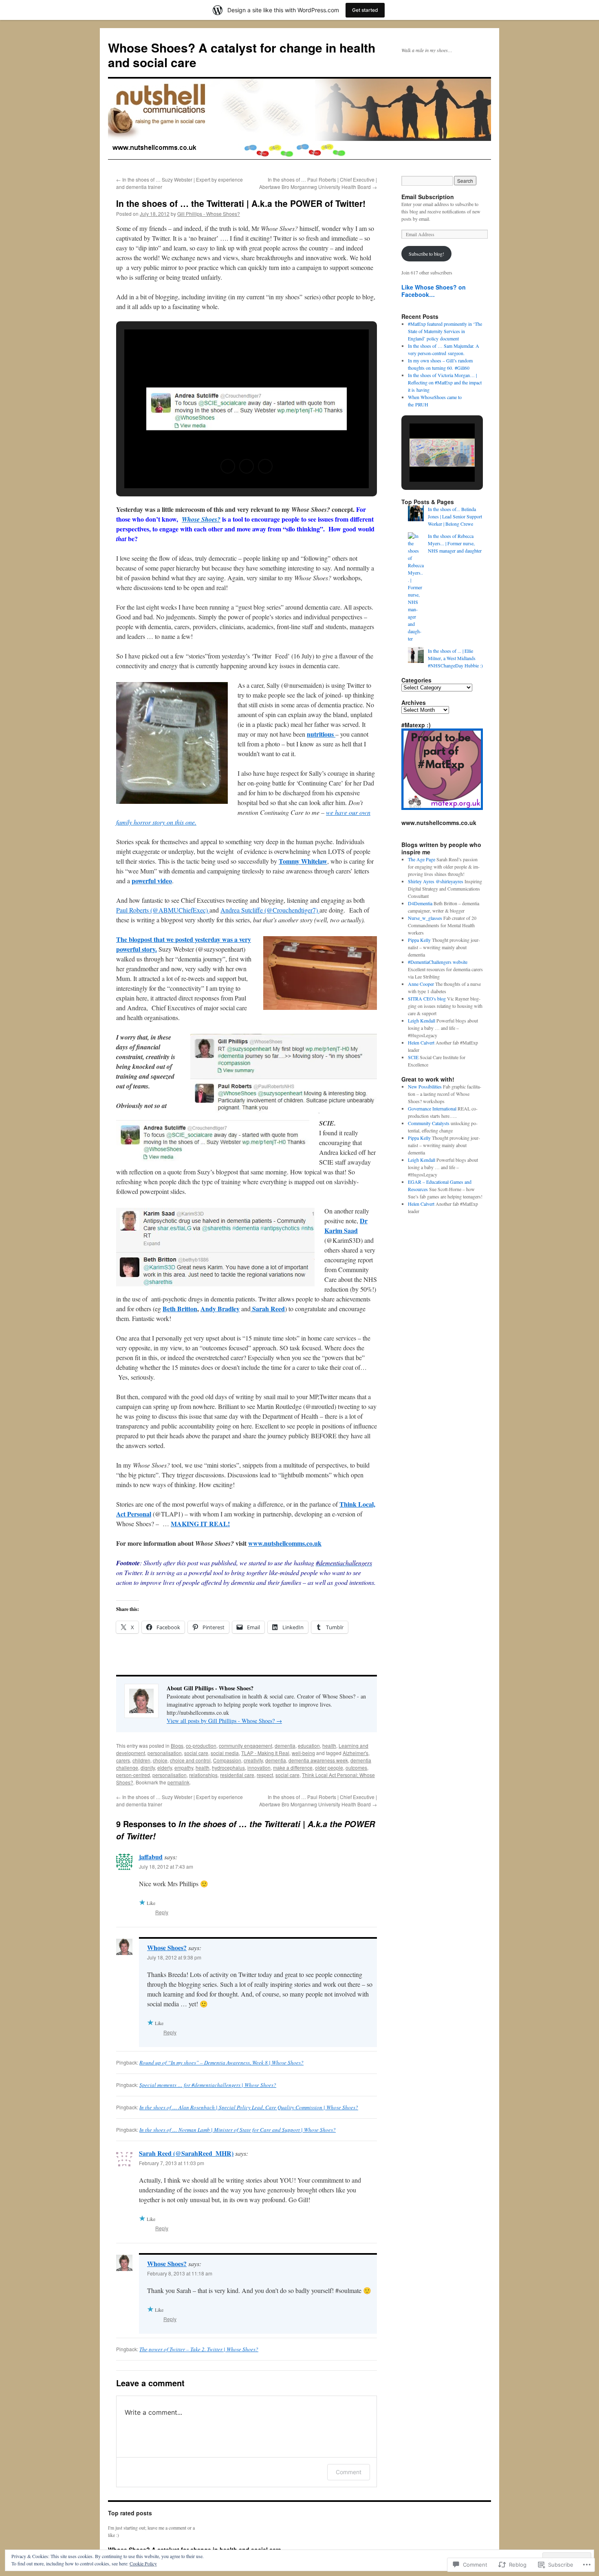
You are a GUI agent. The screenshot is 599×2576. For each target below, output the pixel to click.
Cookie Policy (143, 2563)
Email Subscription (428, 197)
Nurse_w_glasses (425, 918)
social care (196, 1753)
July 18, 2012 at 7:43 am (166, 1866)
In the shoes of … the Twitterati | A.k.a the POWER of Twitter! (241, 203)
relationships (203, 1775)
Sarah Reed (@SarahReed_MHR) (186, 2153)
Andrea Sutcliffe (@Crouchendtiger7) (270, 910)
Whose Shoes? (167, 1947)
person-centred (133, 1775)
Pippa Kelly (419, 940)
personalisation (165, 1753)
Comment (349, 2472)
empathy (184, 1767)
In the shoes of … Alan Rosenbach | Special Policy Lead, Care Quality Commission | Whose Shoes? (249, 2107)
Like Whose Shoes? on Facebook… (434, 291)
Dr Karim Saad (346, 1225)
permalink (178, 1782)
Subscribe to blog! (426, 254)
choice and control (190, 1760)
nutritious (321, 734)
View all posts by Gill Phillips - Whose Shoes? (224, 1721)
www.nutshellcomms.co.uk (285, 1543)
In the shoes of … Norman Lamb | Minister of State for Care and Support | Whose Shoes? (238, 2130)
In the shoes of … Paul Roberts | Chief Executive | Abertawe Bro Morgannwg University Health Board (318, 183)
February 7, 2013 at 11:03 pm (172, 2163)
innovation (259, 1767)
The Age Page (422, 859)
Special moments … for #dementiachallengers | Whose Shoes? (208, 2085)
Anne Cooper (421, 984)
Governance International (432, 1108)
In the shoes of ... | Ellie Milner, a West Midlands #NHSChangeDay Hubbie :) (455, 658)
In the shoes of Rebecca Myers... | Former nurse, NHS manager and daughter (455, 543)
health (329, 1745)
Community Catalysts (429, 1123)
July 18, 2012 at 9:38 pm (174, 1957)
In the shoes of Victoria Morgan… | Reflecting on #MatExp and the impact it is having (445, 382)
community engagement (246, 1745)
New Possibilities (425, 1086)
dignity (148, 1767)
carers (123, 1760)
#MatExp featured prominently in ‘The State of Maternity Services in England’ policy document (445, 331)
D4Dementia (420, 903)
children (141, 1760)
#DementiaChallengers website (438, 962)
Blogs (177, 1745)
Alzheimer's (356, 1753)
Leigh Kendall (422, 1020)
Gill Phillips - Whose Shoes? (209, 214)
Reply (162, 1912)
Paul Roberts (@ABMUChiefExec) (163, 910)
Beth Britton (180, 1309)
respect (265, 1775)
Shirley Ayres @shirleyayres (436, 881)
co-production (201, 1745)
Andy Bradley (220, 1309)
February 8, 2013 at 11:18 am (180, 2273)
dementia (285, 1745)
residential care (237, 1775)
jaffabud (151, 1857)
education (309, 1745)
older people (329, 1767)
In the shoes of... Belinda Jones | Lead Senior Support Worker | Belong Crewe (455, 516)
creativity (253, 1760)
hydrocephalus (228, 1767)
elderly (165, 1767)
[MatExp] (442, 808)
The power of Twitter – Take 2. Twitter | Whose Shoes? (199, 2349)
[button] (228, 466)
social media (225, 1753)
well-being (303, 1753)
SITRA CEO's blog (427, 998)
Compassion (227, 1760)
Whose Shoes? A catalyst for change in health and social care (242, 55)
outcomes (356, 1767)
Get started (365, 10)
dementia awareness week (318, 1760)
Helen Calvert (421, 1042)
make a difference (293, 1767)
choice (160, 1760)
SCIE (413, 1057)
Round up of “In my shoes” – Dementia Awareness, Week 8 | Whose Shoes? (221, 2063)
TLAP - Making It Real (265, 1753)
